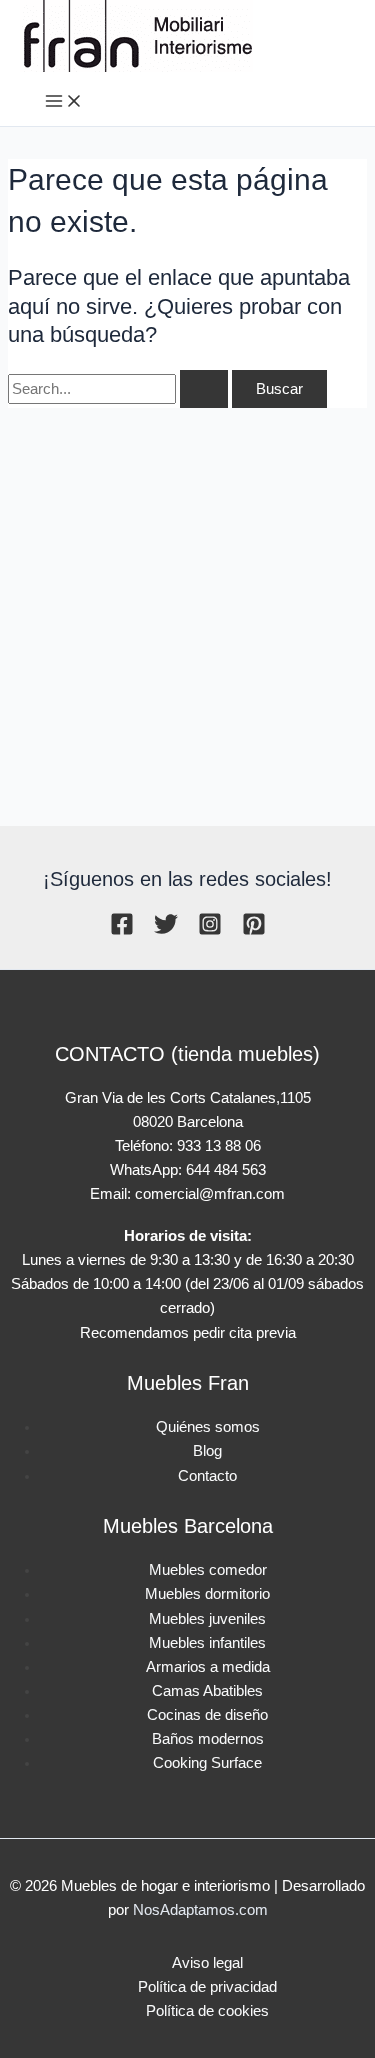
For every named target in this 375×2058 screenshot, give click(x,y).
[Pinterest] (254, 931)
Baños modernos (208, 1739)
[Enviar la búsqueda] (204, 389)
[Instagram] (210, 931)
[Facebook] (122, 931)
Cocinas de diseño (207, 1715)
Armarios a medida (208, 1667)
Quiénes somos (208, 1427)
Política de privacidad (207, 1987)
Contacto (207, 1476)
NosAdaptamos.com (200, 1910)
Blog (207, 1451)
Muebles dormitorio (207, 1594)
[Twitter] (166, 931)
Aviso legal (207, 1963)
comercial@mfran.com (210, 1194)
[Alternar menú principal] (64, 102)
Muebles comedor (208, 1570)
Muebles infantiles (207, 1643)
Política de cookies (207, 2011)
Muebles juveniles (207, 1619)
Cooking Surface (207, 1763)
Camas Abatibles (207, 1691)
